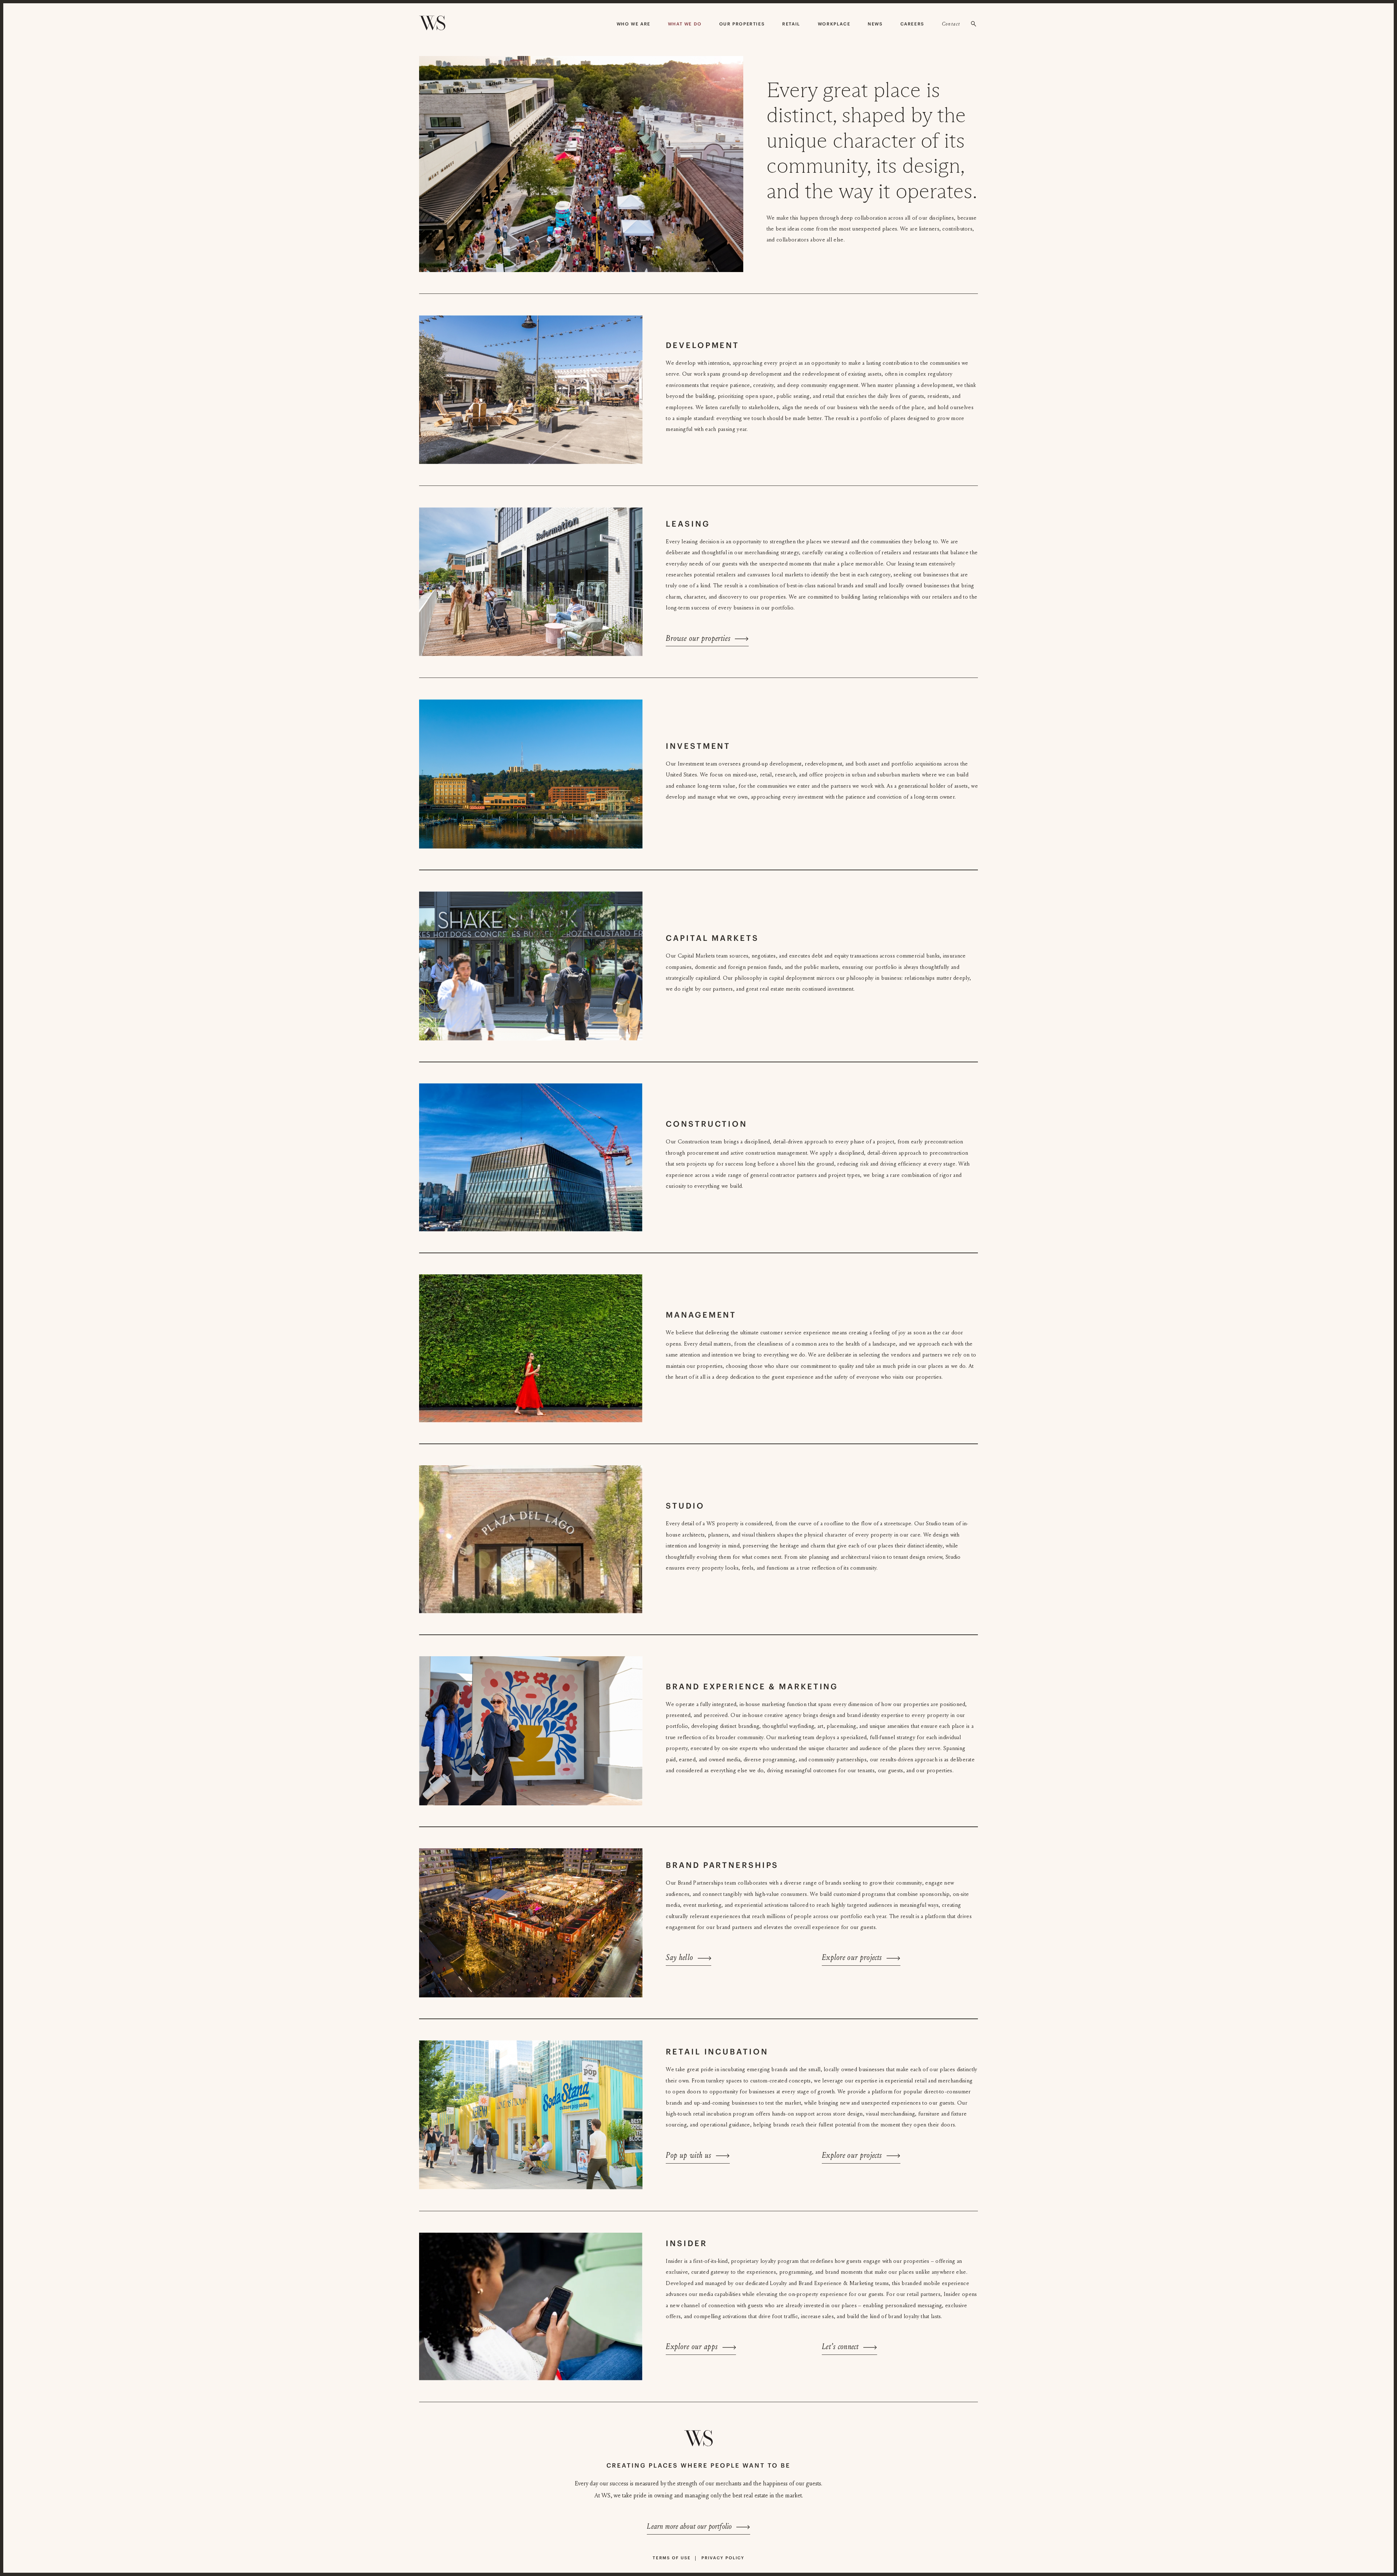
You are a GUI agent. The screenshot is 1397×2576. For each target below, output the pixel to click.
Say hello (679, 1958)
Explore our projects (852, 1958)
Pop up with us (688, 2155)
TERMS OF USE (672, 2558)
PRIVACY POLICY (723, 2558)
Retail (791, 24)
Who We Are (634, 24)
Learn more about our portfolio (689, 2527)
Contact (951, 24)
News (875, 24)
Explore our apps (692, 2347)
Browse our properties (698, 638)
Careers (912, 24)
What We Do (685, 24)
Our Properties (742, 24)
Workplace (834, 24)
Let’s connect (840, 2347)
